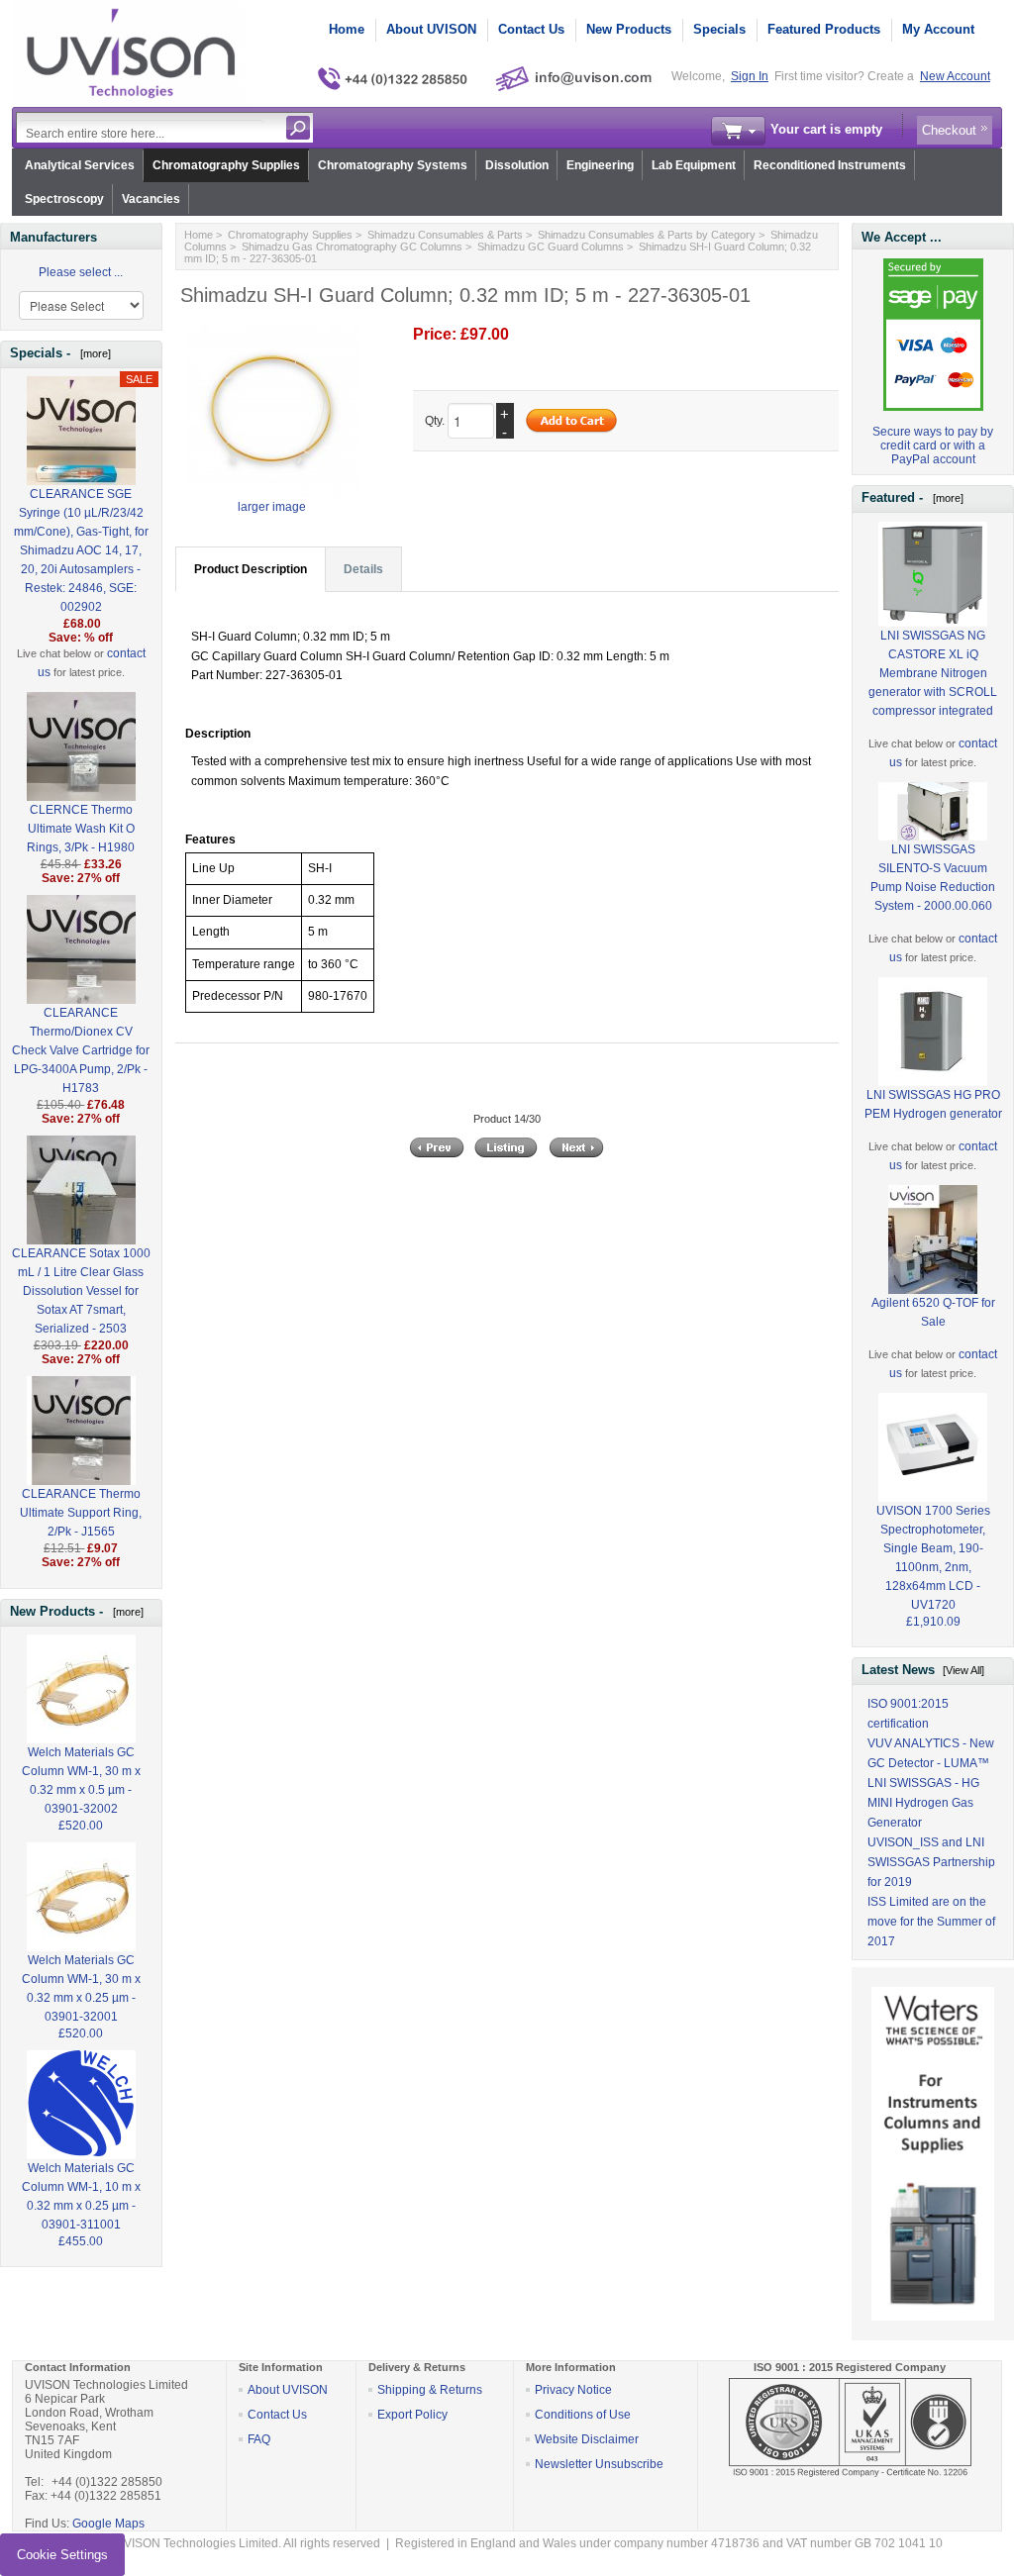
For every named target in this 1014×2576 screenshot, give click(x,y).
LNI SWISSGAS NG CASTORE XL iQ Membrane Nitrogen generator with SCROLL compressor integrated (933, 673)
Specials (719, 29)
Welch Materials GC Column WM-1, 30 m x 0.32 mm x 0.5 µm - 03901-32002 (81, 1781)
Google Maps (108, 2524)
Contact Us (531, 29)
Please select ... (81, 272)
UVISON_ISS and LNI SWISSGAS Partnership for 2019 (931, 1862)
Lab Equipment (694, 165)
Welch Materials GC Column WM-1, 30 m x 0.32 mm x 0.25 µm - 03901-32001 (81, 1988)
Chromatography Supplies (226, 165)
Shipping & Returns (430, 2390)
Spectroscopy (64, 199)
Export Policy (412, 2415)
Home (347, 29)
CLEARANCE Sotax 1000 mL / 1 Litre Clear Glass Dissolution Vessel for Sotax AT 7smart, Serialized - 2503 (81, 1291)
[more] (93, 353)
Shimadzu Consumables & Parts (445, 235)
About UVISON (431, 29)
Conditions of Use (583, 2415)
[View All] (963, 1670)
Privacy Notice (573, 2390)
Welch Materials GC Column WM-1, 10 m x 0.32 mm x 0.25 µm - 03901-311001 (81, 2196)
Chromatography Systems (393, 165)
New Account (955, 76)
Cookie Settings (62, 2555)
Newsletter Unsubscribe (599, 2464)
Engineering (600, 165)
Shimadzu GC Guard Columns (551, 247)
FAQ (259, 2439)
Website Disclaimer (587, 2439)
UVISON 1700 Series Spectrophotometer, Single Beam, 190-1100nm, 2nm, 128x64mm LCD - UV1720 (933, 1558)
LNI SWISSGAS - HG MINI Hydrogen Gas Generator (923, 1803)
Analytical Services (80, 165)
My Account (938, 29)
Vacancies (151, 199)
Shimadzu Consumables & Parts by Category (647, 235)
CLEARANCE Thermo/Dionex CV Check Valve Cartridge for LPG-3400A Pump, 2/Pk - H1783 (81, 1050)
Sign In (750, 76)
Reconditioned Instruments (830, 165)
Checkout (949, 130)
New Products (629, 29)
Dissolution (517, 165)
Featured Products (824, 29)
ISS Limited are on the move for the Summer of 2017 (931, 1922)
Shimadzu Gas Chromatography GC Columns (352, 247)
